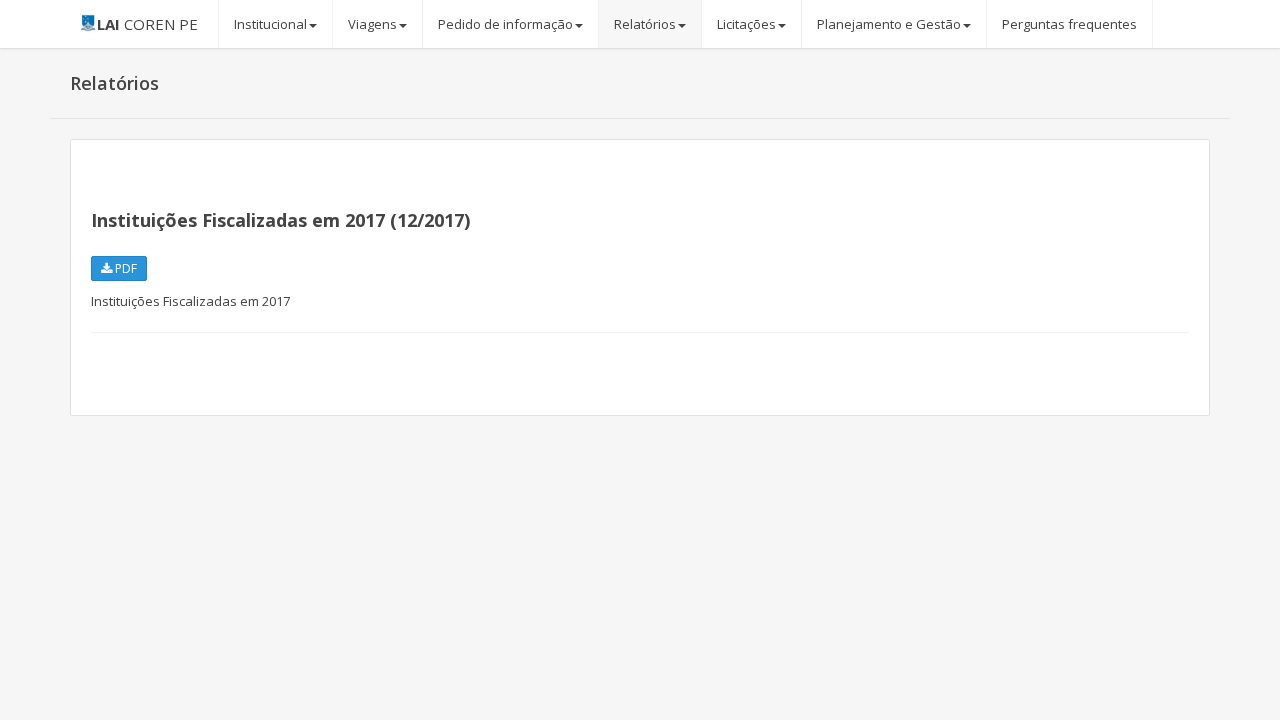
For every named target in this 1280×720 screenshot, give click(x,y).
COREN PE (147, 24)
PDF (124, 268)
